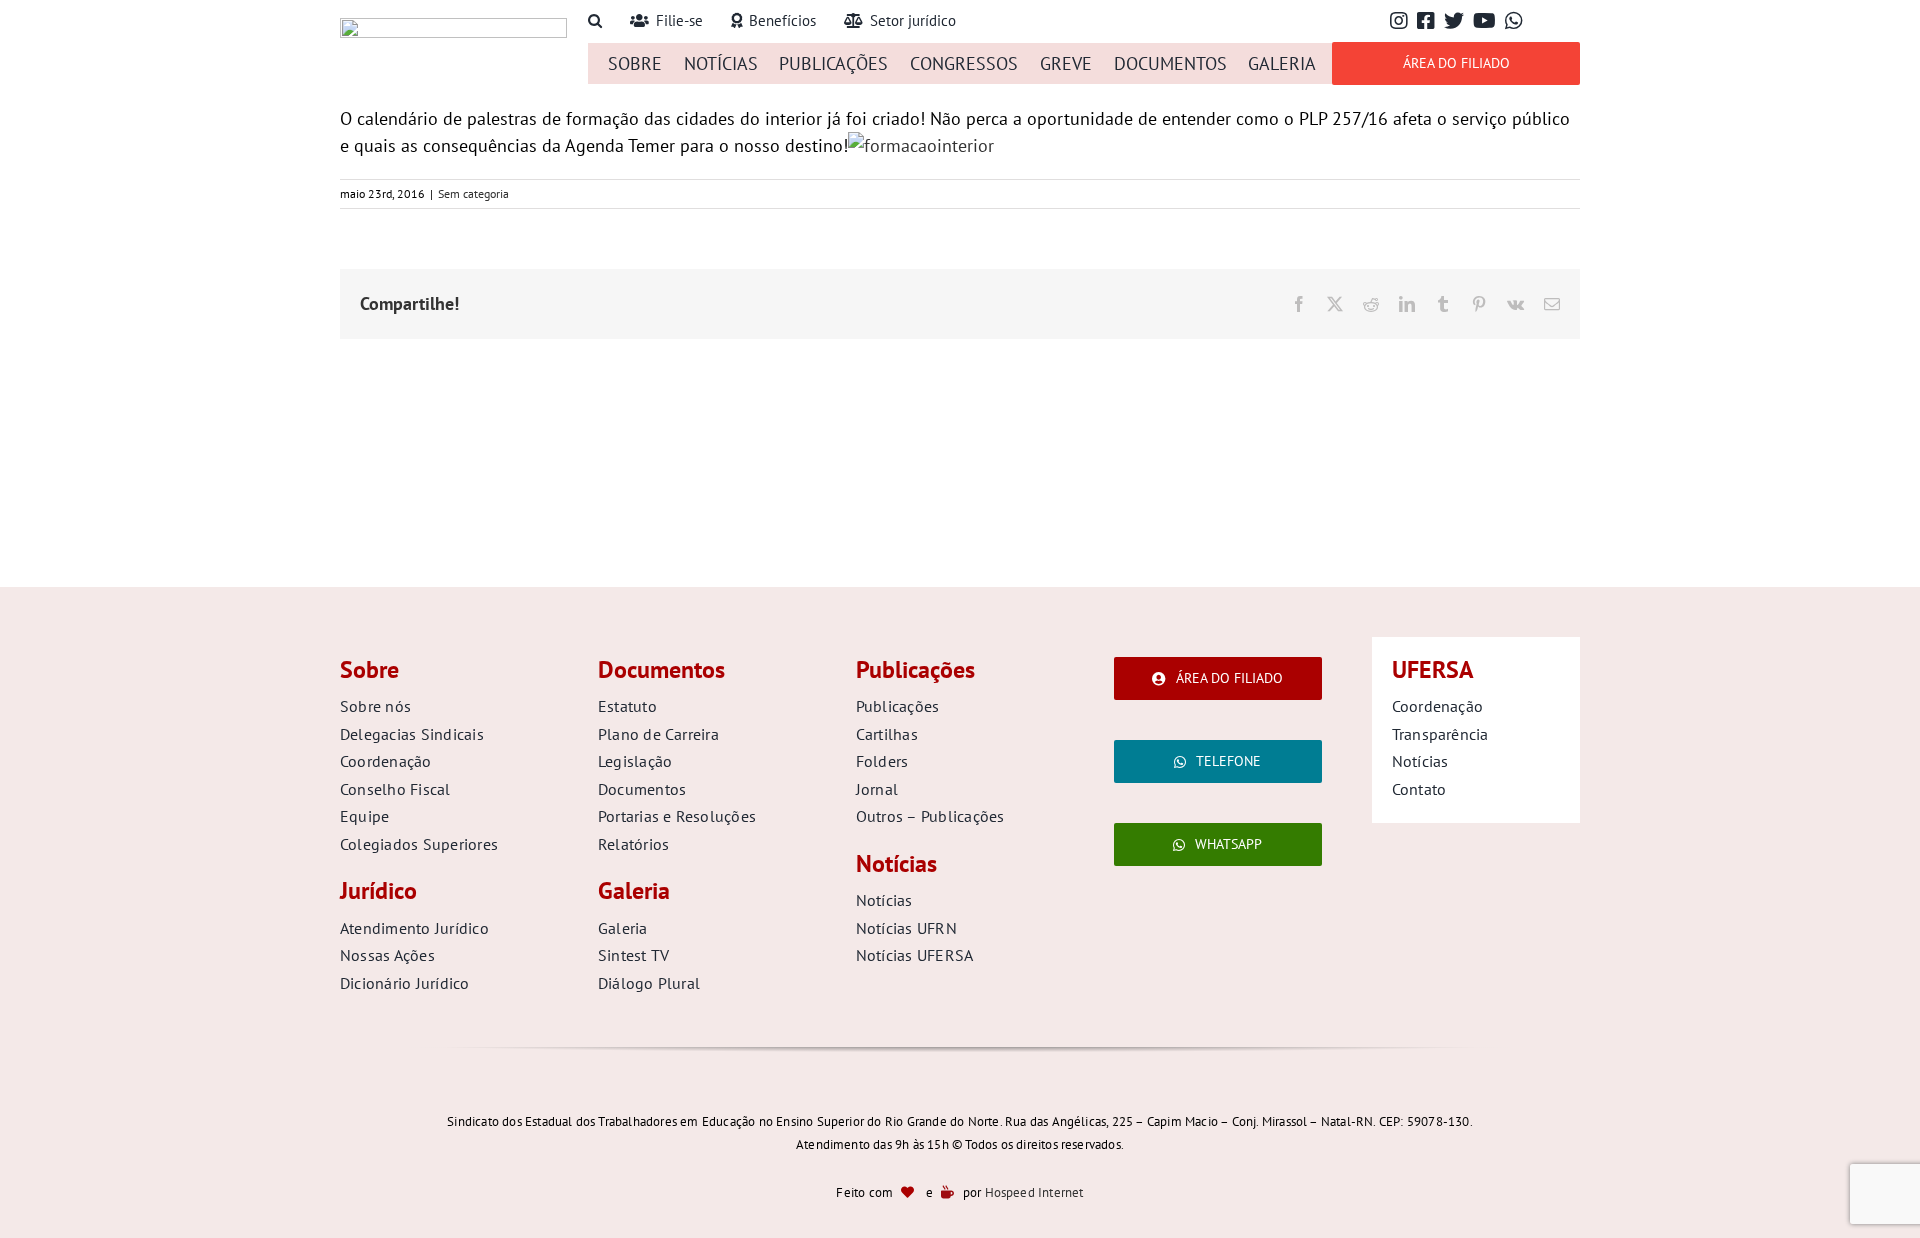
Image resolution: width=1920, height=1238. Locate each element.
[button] (595, 21)
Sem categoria (473, 193)
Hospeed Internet (1034, 1192)
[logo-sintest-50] (453, 26)
